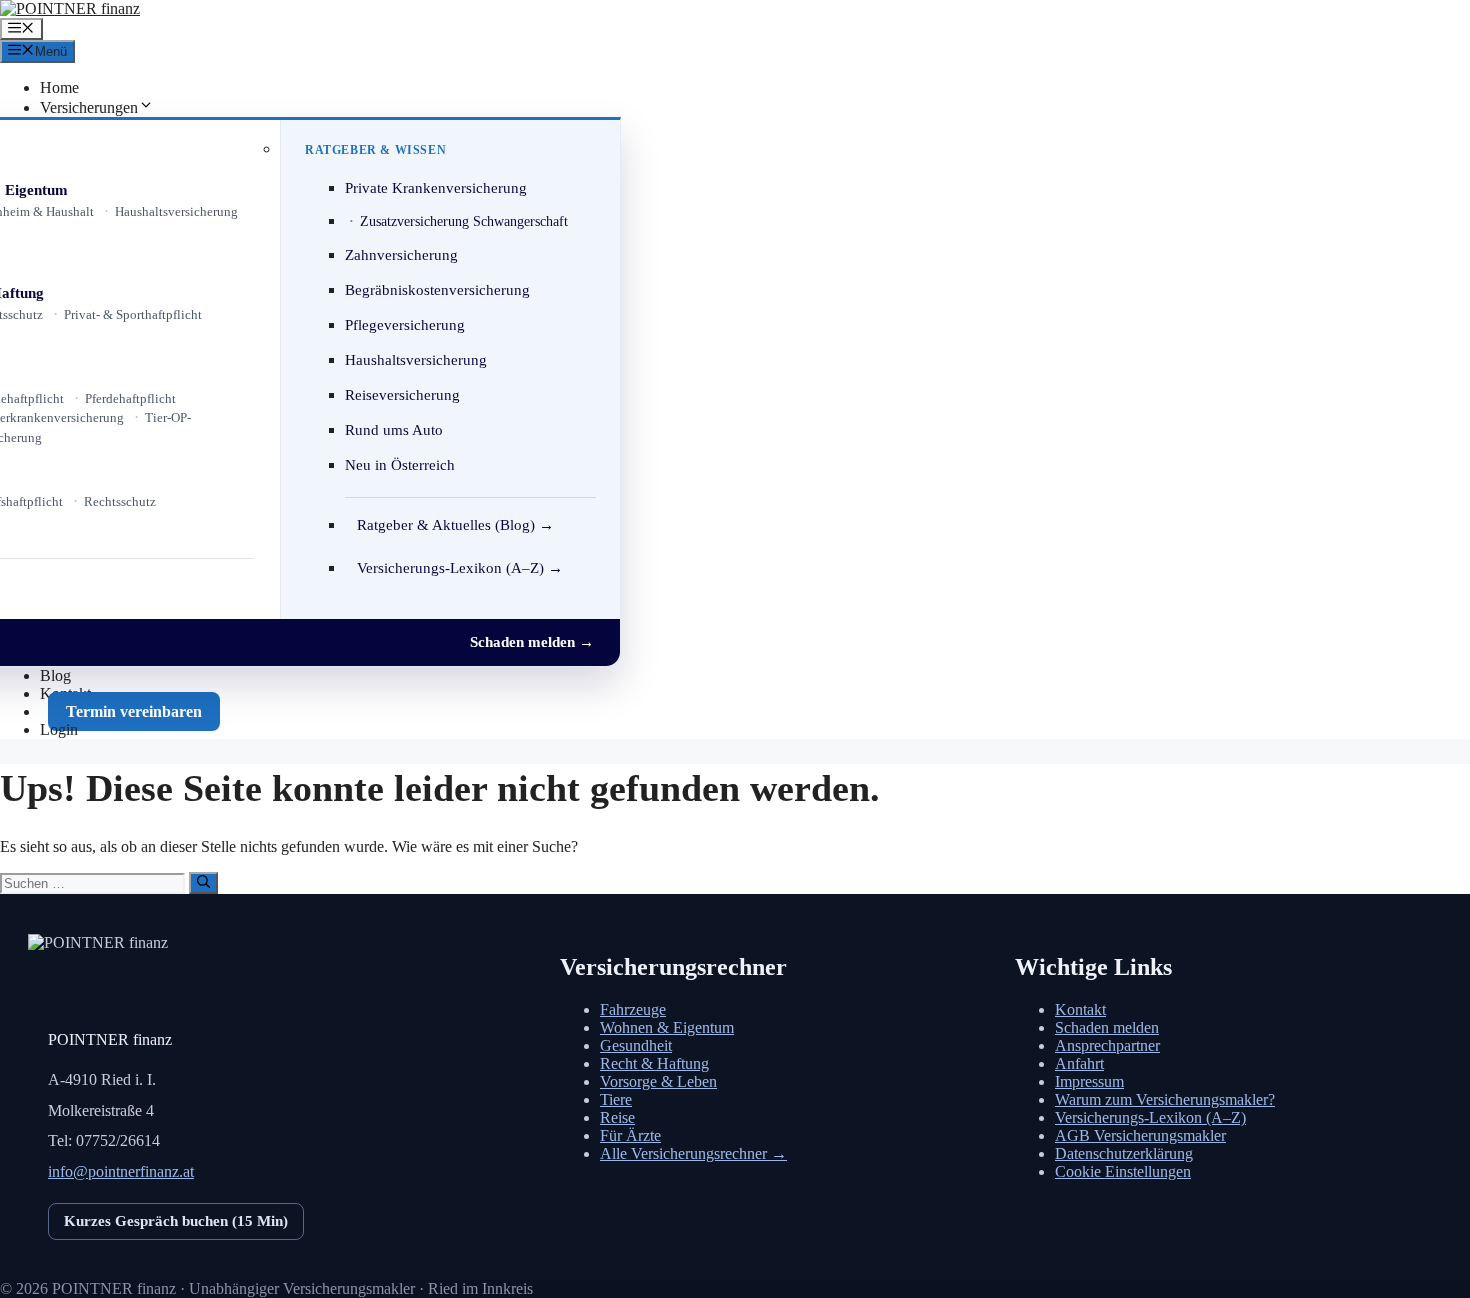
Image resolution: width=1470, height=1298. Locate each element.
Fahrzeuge (633, 1009)
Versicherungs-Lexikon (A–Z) (1150, 1117)
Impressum (1089, 1081)
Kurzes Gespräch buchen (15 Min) (176, 1221)
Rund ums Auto (394, 430)
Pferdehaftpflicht (130, 398)
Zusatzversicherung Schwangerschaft (464, 221)
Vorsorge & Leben (658, 1081)
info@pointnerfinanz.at (121, 1171)
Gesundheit (636, 1045)
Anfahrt (1079, 1063)
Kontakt (1080, 1009)
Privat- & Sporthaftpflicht (133, 314)
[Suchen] (203, 883)
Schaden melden (1107, 1027)
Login (59, 729)
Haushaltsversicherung (176, 211)
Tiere (616, 1099)
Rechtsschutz (120, 501)
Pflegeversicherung (405, 325)
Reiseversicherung (402, 395)
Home (59, 87)
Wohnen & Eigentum (667, 1027)
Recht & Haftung (654, 1063)
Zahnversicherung (401, 255)
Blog (55, 675)
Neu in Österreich (400, 465)
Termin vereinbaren (134, 711)
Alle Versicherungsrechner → (693, 1153)
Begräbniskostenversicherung (437, 290)
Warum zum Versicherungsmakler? (1165, 1099)
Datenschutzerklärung (1124, 1153)
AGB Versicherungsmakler (1140, 1135)
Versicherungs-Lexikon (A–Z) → (460, 568)
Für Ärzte (630, 1135)
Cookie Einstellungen (1123, 1171)
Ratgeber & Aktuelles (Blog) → (455, 525)
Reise (617, 1117)
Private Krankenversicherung (436, 188)
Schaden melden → (532, 642)
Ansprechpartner (1107, 1045)
